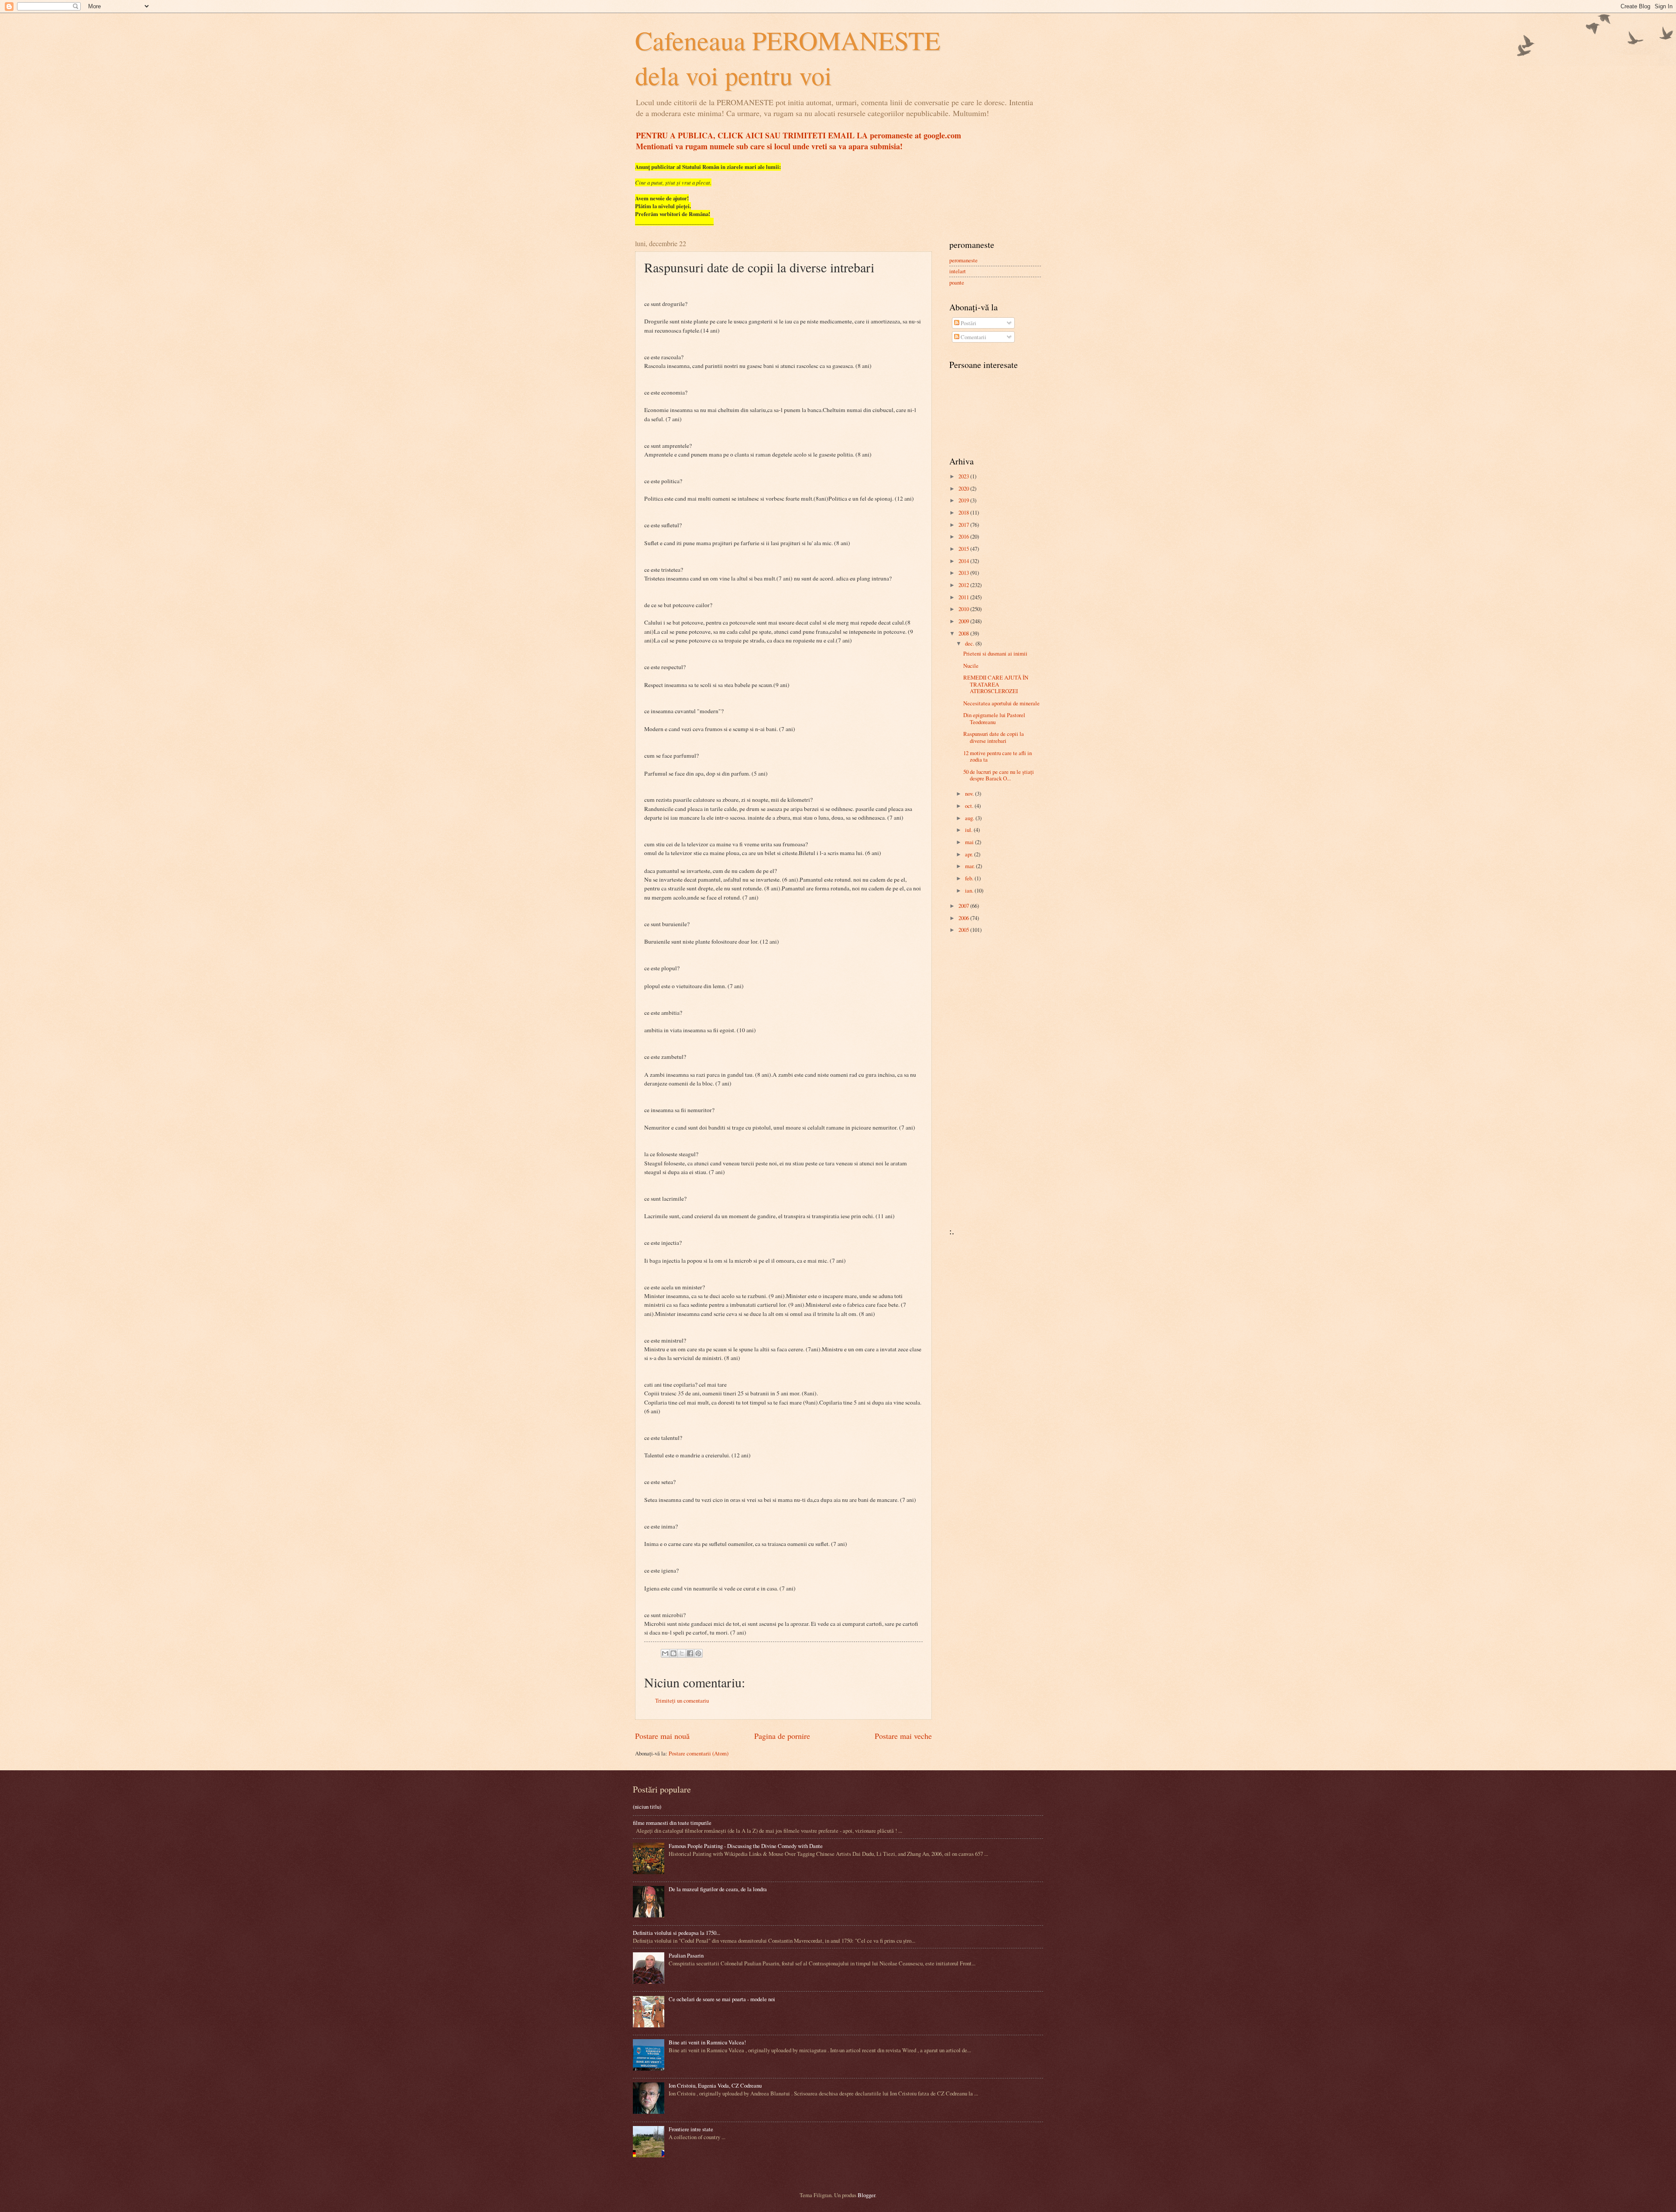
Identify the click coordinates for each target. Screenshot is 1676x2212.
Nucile (971, 666)
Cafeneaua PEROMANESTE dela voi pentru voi (788, 58)
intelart (958, 271)
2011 (964, 597)
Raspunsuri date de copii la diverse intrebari (994, 737)
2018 (964, 512)
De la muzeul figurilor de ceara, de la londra (718, 1889)
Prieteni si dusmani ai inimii (995, 653)
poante (957, 282)
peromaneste (963, 260)
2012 (964, 585)
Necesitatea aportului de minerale (1001, 703)
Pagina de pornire (782, 1736)
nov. (970, 793)
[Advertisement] (975, 1079)
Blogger (866, 2195)
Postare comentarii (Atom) (699, 1753)
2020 (964, 488)
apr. (970, 854)
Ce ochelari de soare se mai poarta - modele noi (722, 1999)
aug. (970, 818)
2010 (964, 609)
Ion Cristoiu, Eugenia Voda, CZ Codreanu (715, 2085)
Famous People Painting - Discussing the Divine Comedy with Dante (746, 1846)
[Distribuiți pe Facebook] (690, 1653)
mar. (970, 866)
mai (970, 842)
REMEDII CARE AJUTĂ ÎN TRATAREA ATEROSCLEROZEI (996, 684)
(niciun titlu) (647, 1807)
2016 (964, 536)
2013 (964, 573)
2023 (964, 476)
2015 (964, 549)
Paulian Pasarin (686, 1955)
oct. (970, 806)
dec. (970, 643)
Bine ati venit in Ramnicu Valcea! (707, 2042)
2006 (964, 918)
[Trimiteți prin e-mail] (665, 1653)
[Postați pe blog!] (673, 1653)
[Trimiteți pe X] (682, 1653)
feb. (970, 878)
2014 (964, 561)
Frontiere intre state (691, 2129)
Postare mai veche (903, 1736)
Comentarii (973, 337)
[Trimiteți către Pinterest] (698, 1653)
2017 (964, 525)
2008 (964, 633)
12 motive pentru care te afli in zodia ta (998, 756)
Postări (968, 323)
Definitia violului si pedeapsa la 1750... (677, 1933)
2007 (964, 906)
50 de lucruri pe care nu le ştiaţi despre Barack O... (999, 775)
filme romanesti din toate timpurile (672, 1823)
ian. (970, 890)
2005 (964, 930)
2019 (964, 500)
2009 (964, 621)
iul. (969, 830)
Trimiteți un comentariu (682, 1700)
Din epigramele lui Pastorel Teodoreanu (994, 718)
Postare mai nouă (662, 1736)
